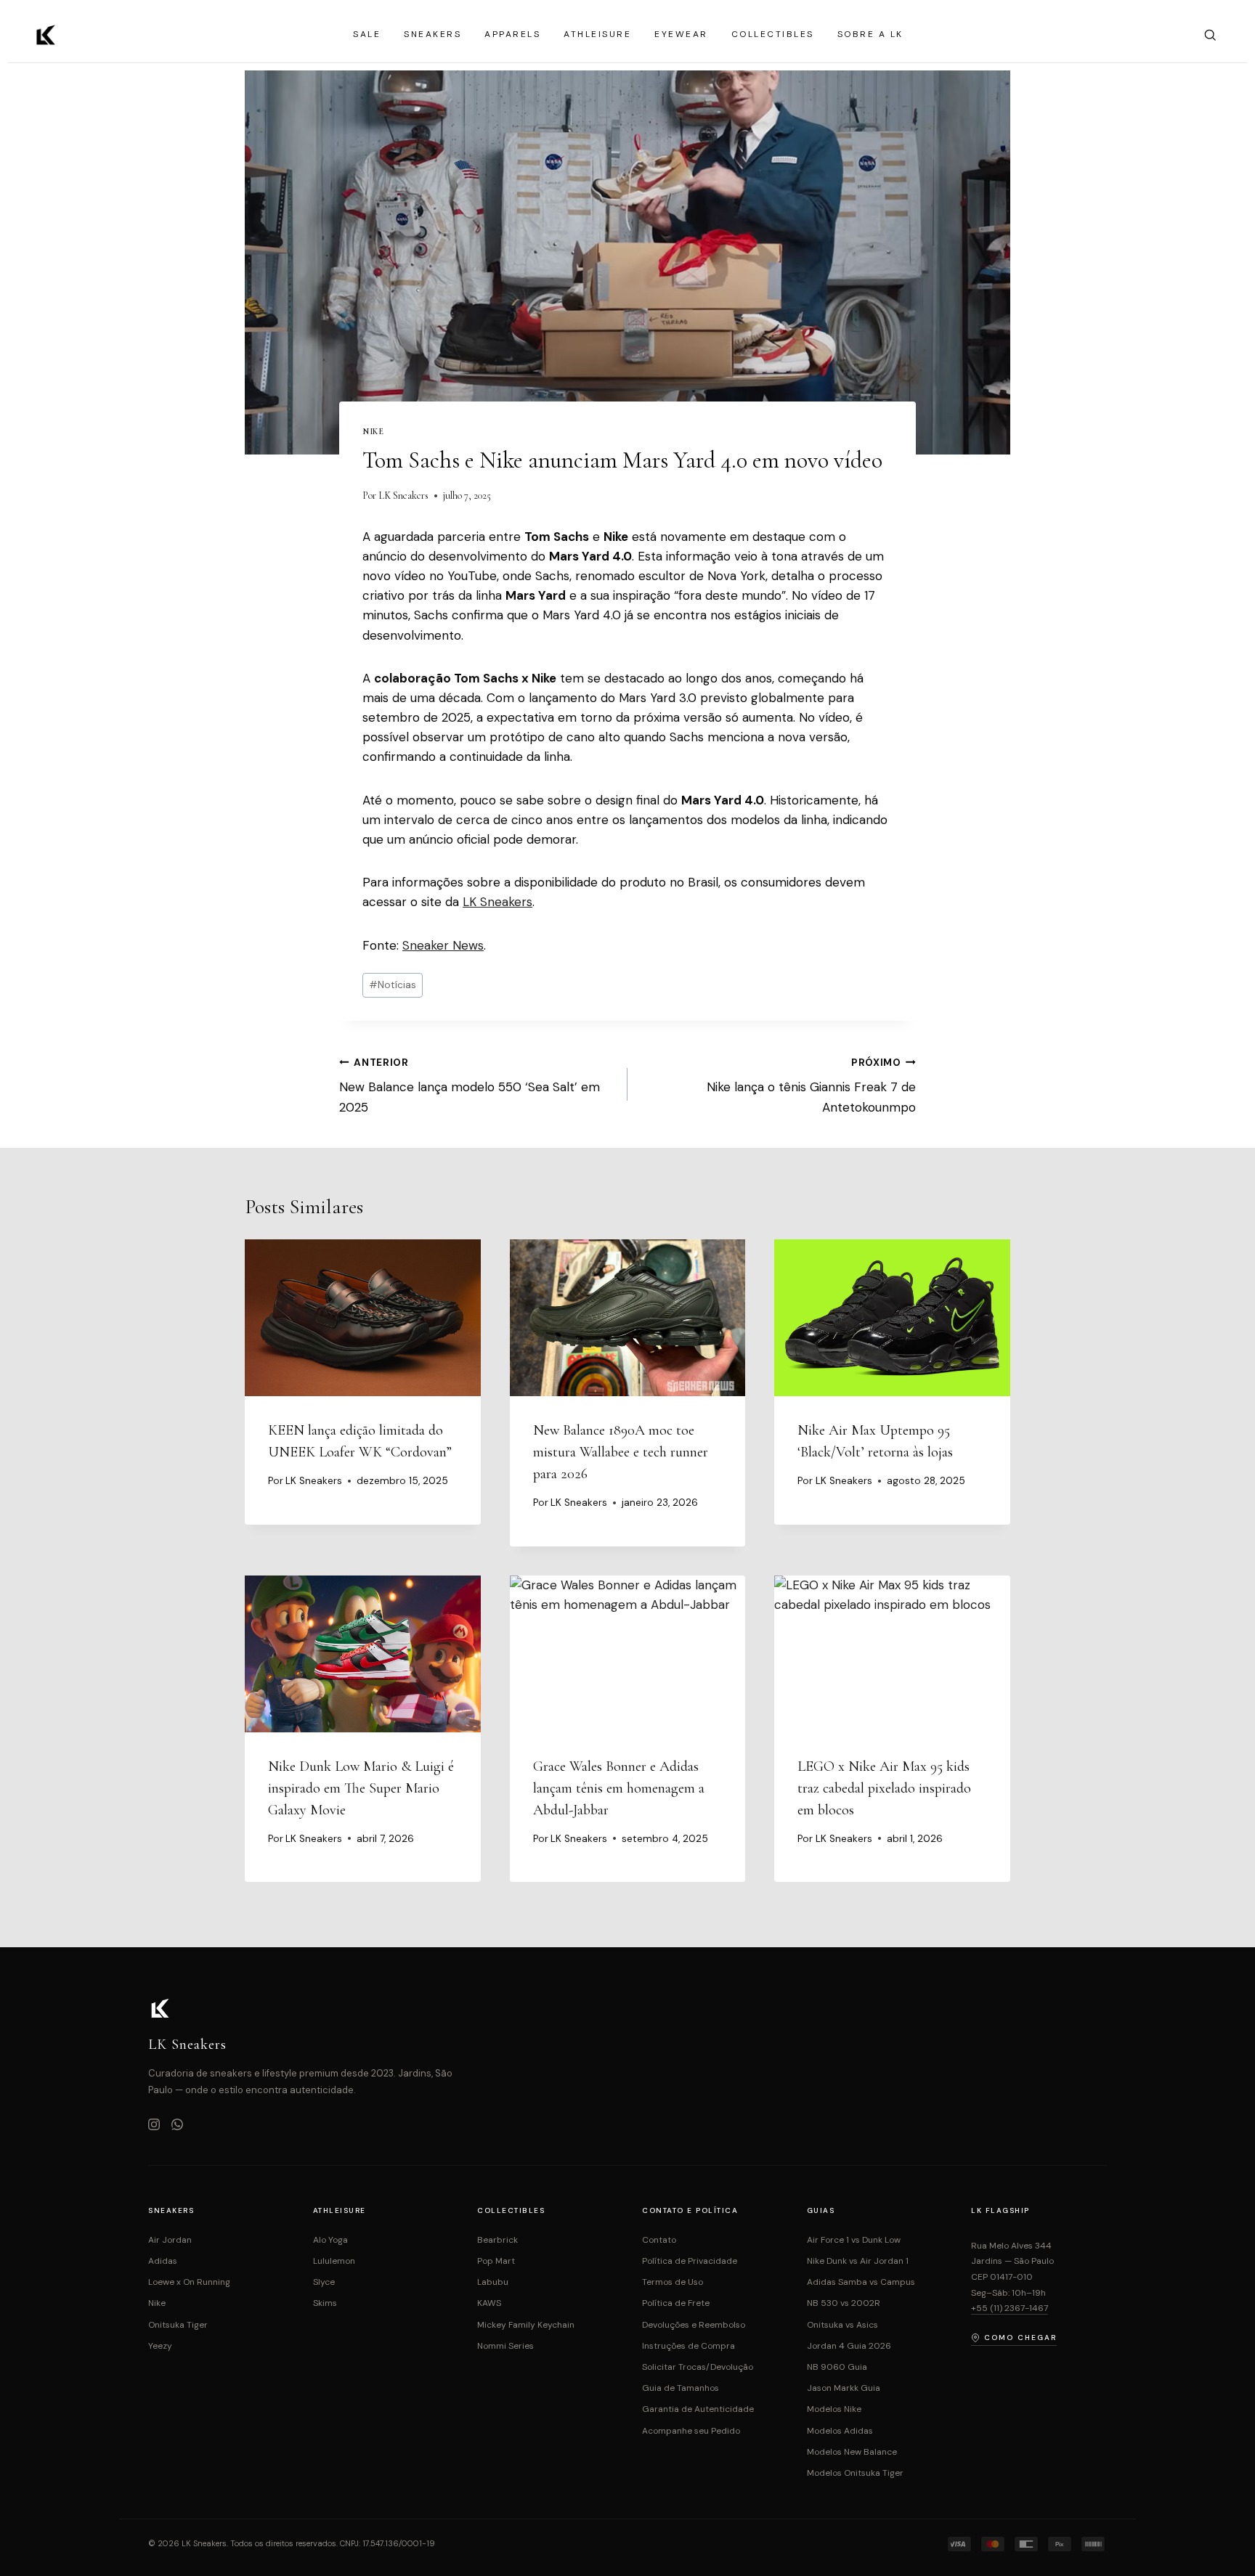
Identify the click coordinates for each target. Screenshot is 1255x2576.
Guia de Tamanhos (681, 2388)
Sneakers (432, 34)
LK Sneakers (403, 496)
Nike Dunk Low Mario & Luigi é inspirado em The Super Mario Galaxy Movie (361, 1788)
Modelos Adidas (840, 2431)
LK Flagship (1000, 2210)
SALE (367, 34)
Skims (325, 2303)
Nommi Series (505, 2346)
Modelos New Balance (852, 2452)
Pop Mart (496, 2261)
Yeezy (160, 2346)
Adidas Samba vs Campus (861, 2282)
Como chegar (1020, 2337)
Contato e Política (690, 2210)
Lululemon (334, 2261)
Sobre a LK (870, 34)
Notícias (393, 985)
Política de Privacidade (690, 2261)
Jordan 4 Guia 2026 (849, 2346)
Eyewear (681, 34)
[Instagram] (154, 2126)
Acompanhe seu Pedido (691, 2431)
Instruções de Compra (689, 2346)
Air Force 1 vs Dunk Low (854, 2240)
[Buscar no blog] (1210, 35)
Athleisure (597, 34)
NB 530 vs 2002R (844, 2303)
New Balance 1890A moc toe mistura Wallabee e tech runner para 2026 (621, 1452)
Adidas (163, 2261)
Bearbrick (497, 2240)
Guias (821, 2210)
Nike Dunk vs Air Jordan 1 (858, 2261)
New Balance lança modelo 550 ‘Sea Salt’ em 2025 (470, 1086)
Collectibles (773, 34)
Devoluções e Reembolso (694, 2325)
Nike (373, 431)
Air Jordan (170, 2240)
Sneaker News (443, 945)
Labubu (493, 2282)
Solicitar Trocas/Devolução (698, 2367)
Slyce (324, 2282)
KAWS (489, 2303)
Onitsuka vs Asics (842, 2325)
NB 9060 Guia (837, 2367)
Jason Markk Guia (844, 2388)
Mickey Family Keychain (526, 2325)
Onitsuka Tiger (178, 2325)
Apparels (512, 34)
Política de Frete (676, 2303)
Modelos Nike (834, 2409)
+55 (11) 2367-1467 (1010, 2308)
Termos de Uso (673, 2282)
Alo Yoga (330, 2240)
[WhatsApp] (177, 2126)
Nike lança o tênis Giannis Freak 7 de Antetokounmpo (811, 1086)
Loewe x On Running (189, 2282)
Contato (659, 2240)
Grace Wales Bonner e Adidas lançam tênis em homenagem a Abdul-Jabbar (619, 1788)
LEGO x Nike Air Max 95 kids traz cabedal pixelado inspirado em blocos (884, 1788)
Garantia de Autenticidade (698, 2409)
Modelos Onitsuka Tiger (855, 2473)
